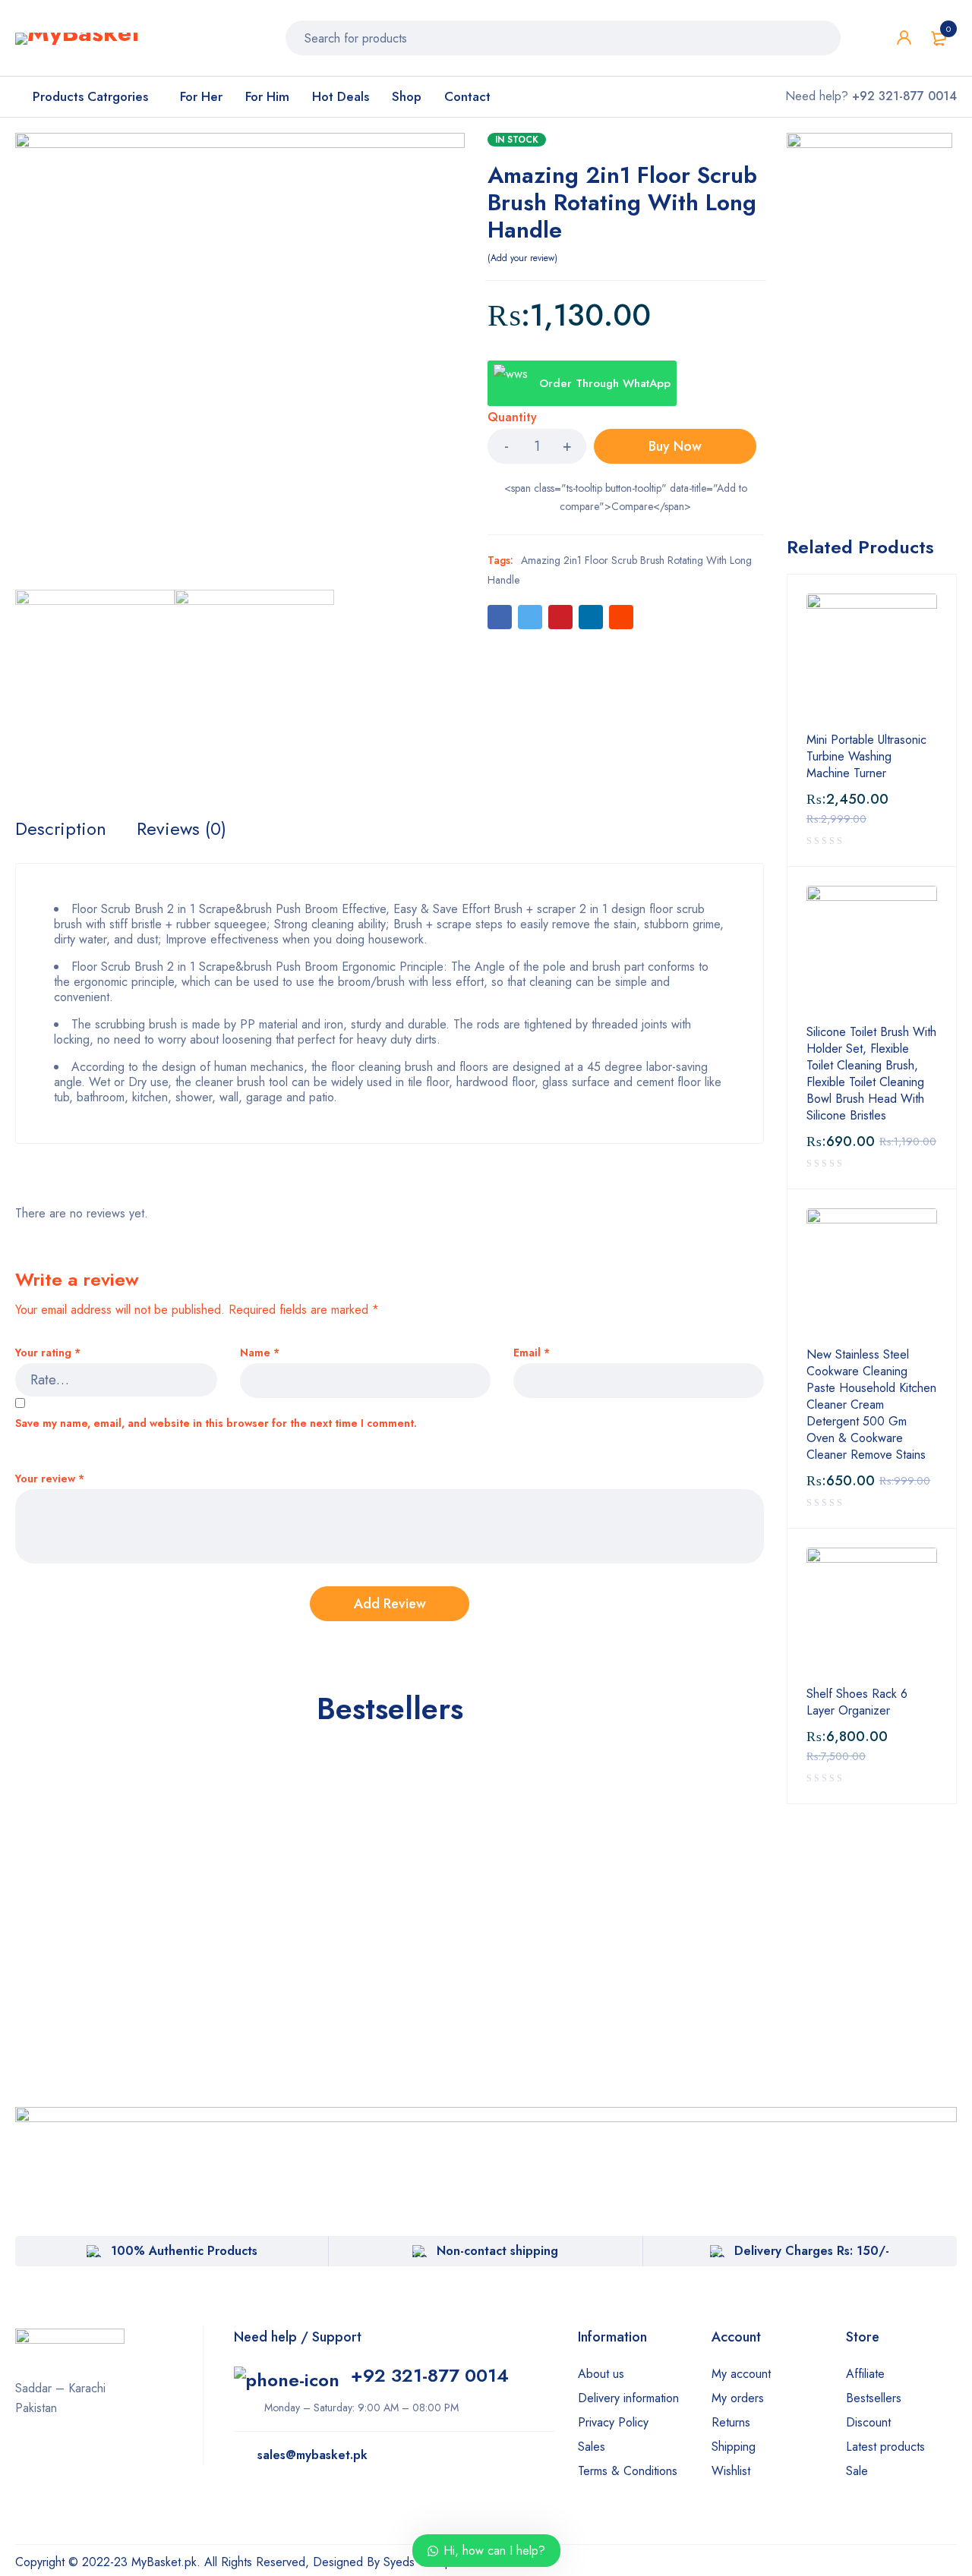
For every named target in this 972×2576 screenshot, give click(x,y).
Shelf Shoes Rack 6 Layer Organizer (857, 1702)
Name (260, 1353)
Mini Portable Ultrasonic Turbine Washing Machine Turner (866, 757)
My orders (738, 2398)
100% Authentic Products (184, 2251)
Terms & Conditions (628, 2471)
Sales (592, 2447)
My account (741, 2374)
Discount (868, 2422)
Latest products (885, 2447)
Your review (50, 1479)
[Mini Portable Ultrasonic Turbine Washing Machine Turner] (872, 659)
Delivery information (628, 2398)
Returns (731, 2422)
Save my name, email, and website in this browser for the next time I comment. (216, 1423)
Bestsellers (874, 2398)
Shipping (734, 2447)
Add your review (522, 258)
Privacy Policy (613, 2422)
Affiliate (865, 2374)
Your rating (48, 1353)
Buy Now (675, 446)
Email (532, 1353)
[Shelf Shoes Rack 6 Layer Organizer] (872, 1613)
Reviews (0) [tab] (181, 829)
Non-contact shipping (497, 2251)
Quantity (512, 418)
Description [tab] (61, 829)
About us (601, 2374)
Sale (857, 2471)
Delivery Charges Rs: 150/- (812, 2251)
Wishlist (731, 2471)
